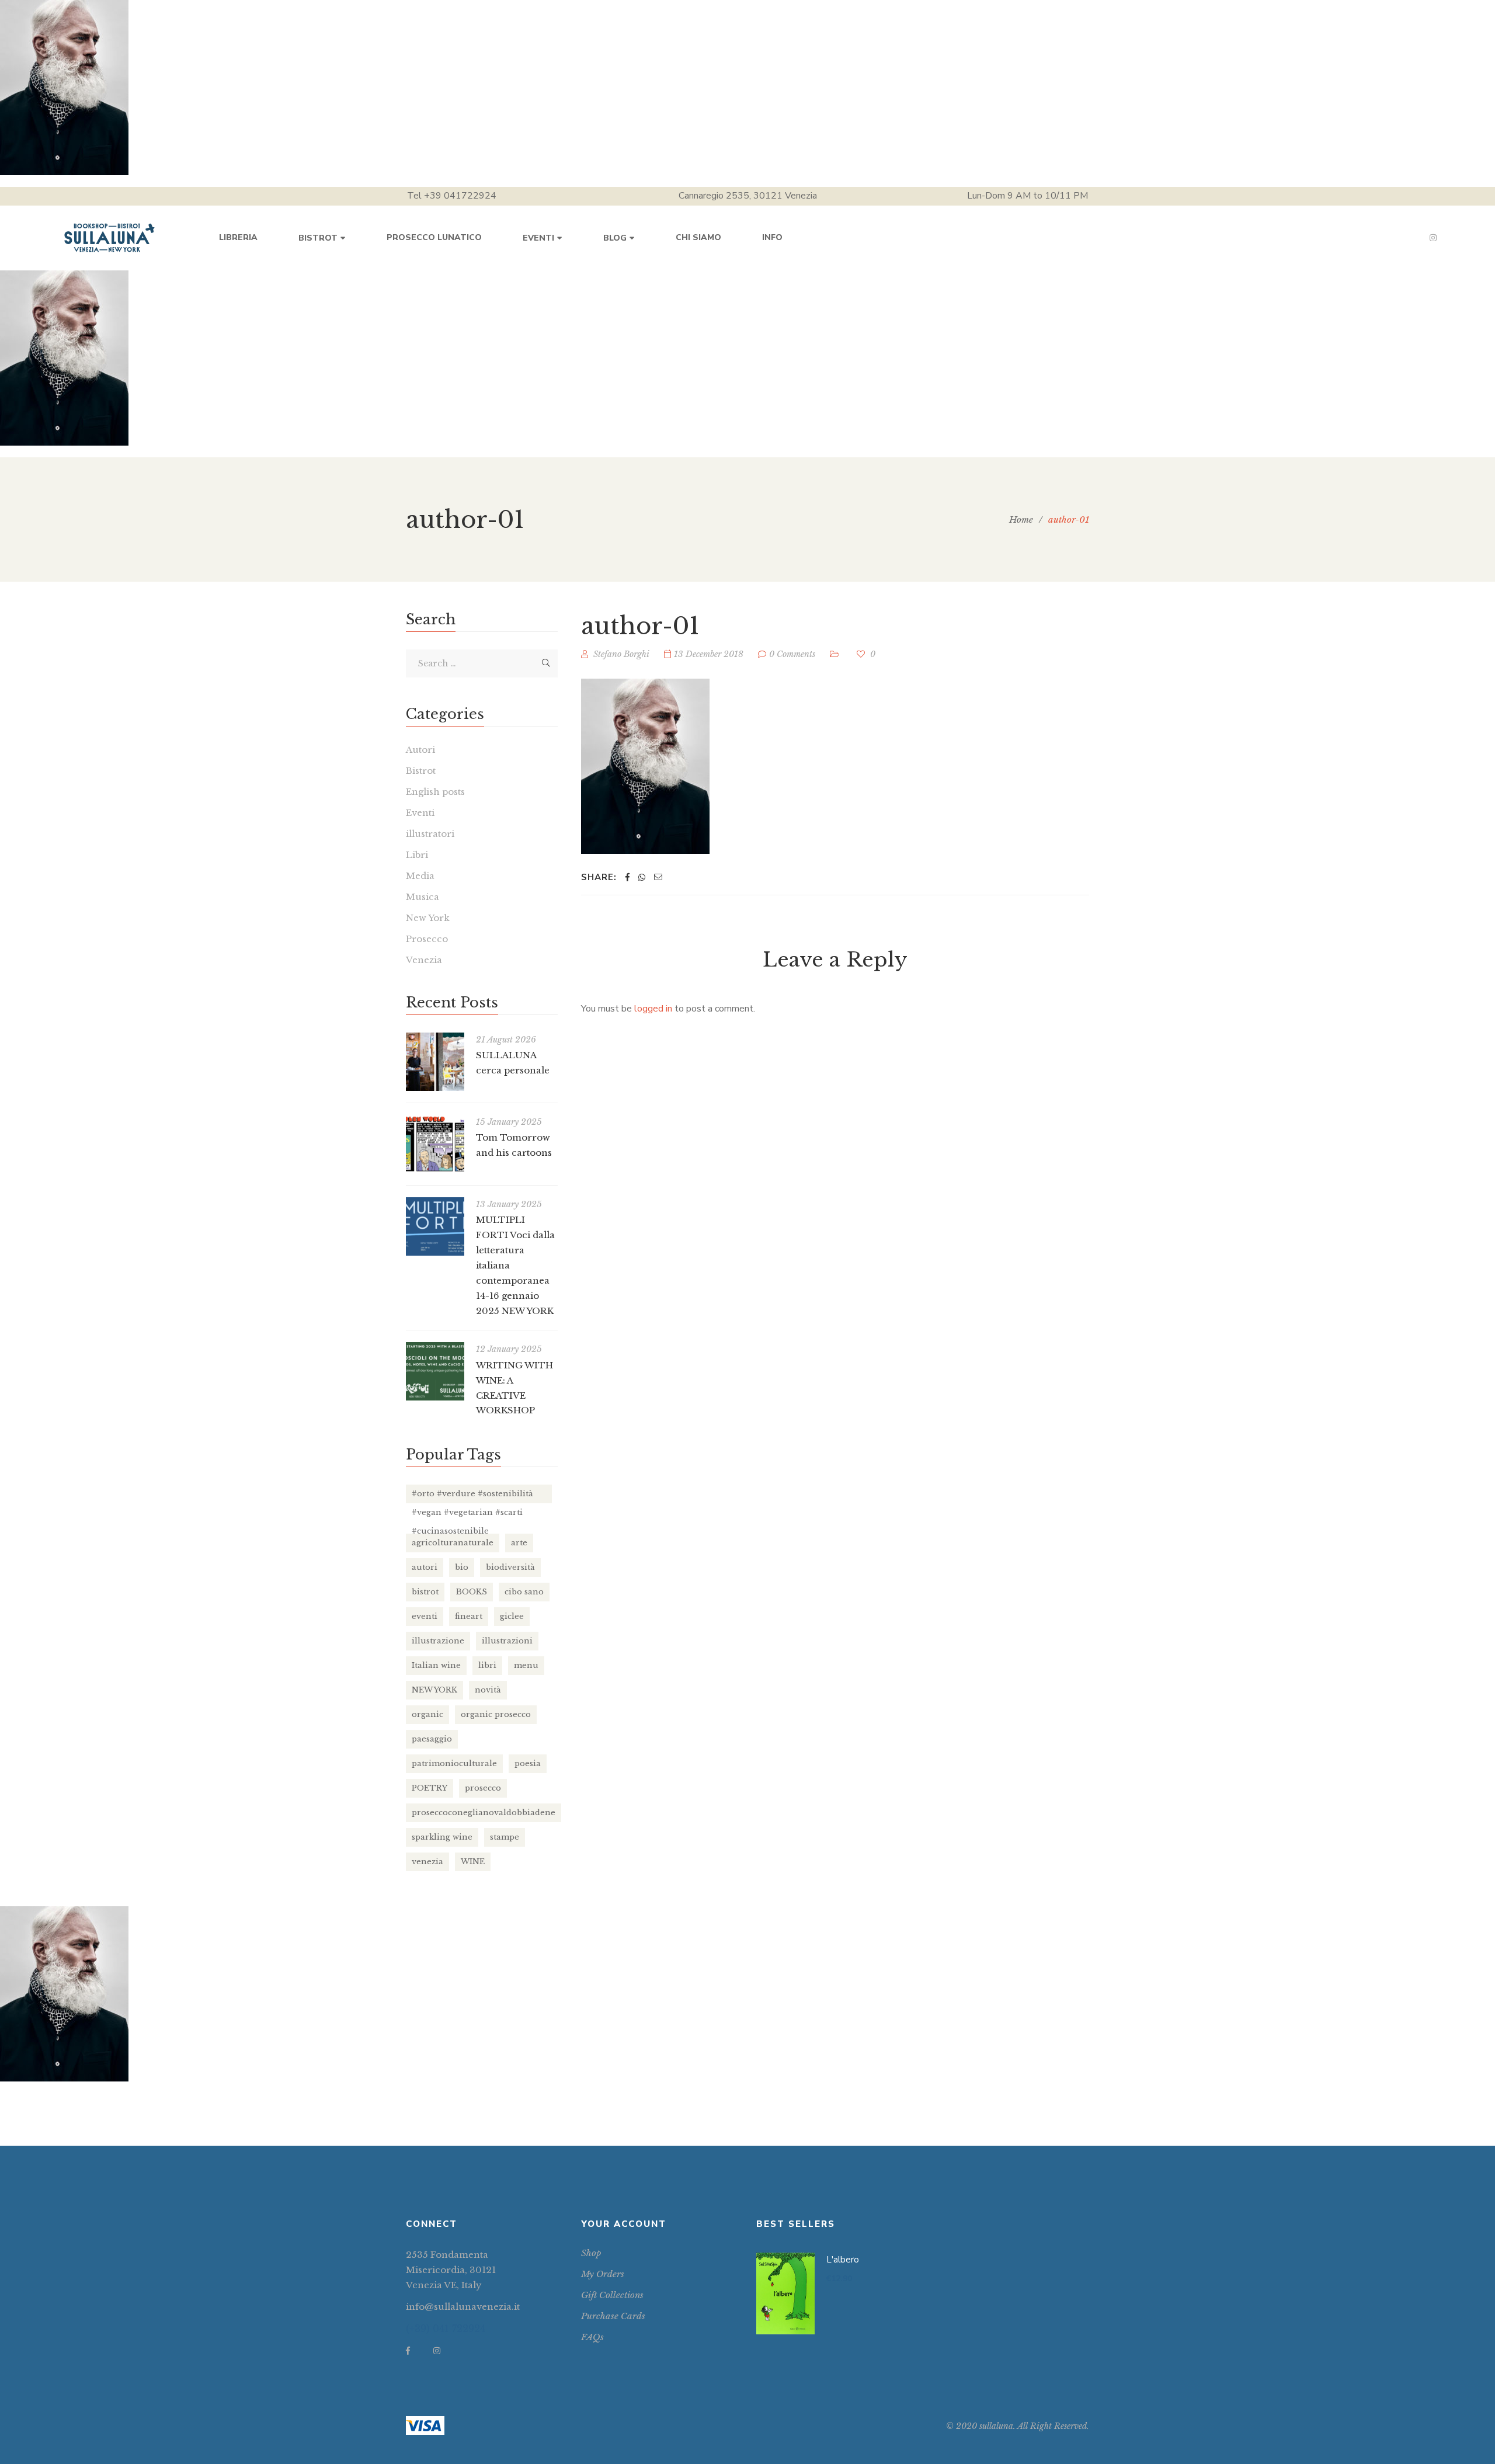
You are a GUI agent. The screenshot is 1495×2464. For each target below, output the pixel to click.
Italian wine (436, 1665)
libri (487, 1665)
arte (519, 1543)
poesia (528, 1763)
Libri (417, 855)
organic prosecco (496, 1714)
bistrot (425, 1592)
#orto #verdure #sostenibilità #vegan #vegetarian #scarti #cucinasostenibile (472, 1496)
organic (427, 1714)
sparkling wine (442, 1837)
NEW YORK (434, 1690)
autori (425, 1567)
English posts (435, 792)
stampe (505, 1837)
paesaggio (432, 1739)
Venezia (424, 960)
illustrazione (438, 1641)
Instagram (1433, 238)
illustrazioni (507, 1641)
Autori (420, 750)
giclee (512, 1616)
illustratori (430, 834)
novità (488, 1690)
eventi (425, 1616)
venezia (427, 1862)
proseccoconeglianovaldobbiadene (484, 1813)
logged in (653, 1009)
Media (420, 876)
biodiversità (510, 1567)
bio (462, 1567)
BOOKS (472, 1592)
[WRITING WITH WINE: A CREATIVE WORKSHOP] (435, 1371)
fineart (469, 1616)
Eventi (420, 813)
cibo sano (524, 1592)
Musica (423, 897)
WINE (473, 1862)
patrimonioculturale (454, 1763)
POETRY (430, 1788)
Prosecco (427, 939)
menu (526, 1665)
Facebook (408, 2351)
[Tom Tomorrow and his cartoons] (435, 1144)
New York (428, 918)
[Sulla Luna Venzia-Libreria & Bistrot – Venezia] (109, 238)
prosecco (483, 1788)
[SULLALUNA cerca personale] (435, 1062)
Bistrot (421, 771)
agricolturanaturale (453, 1543)
